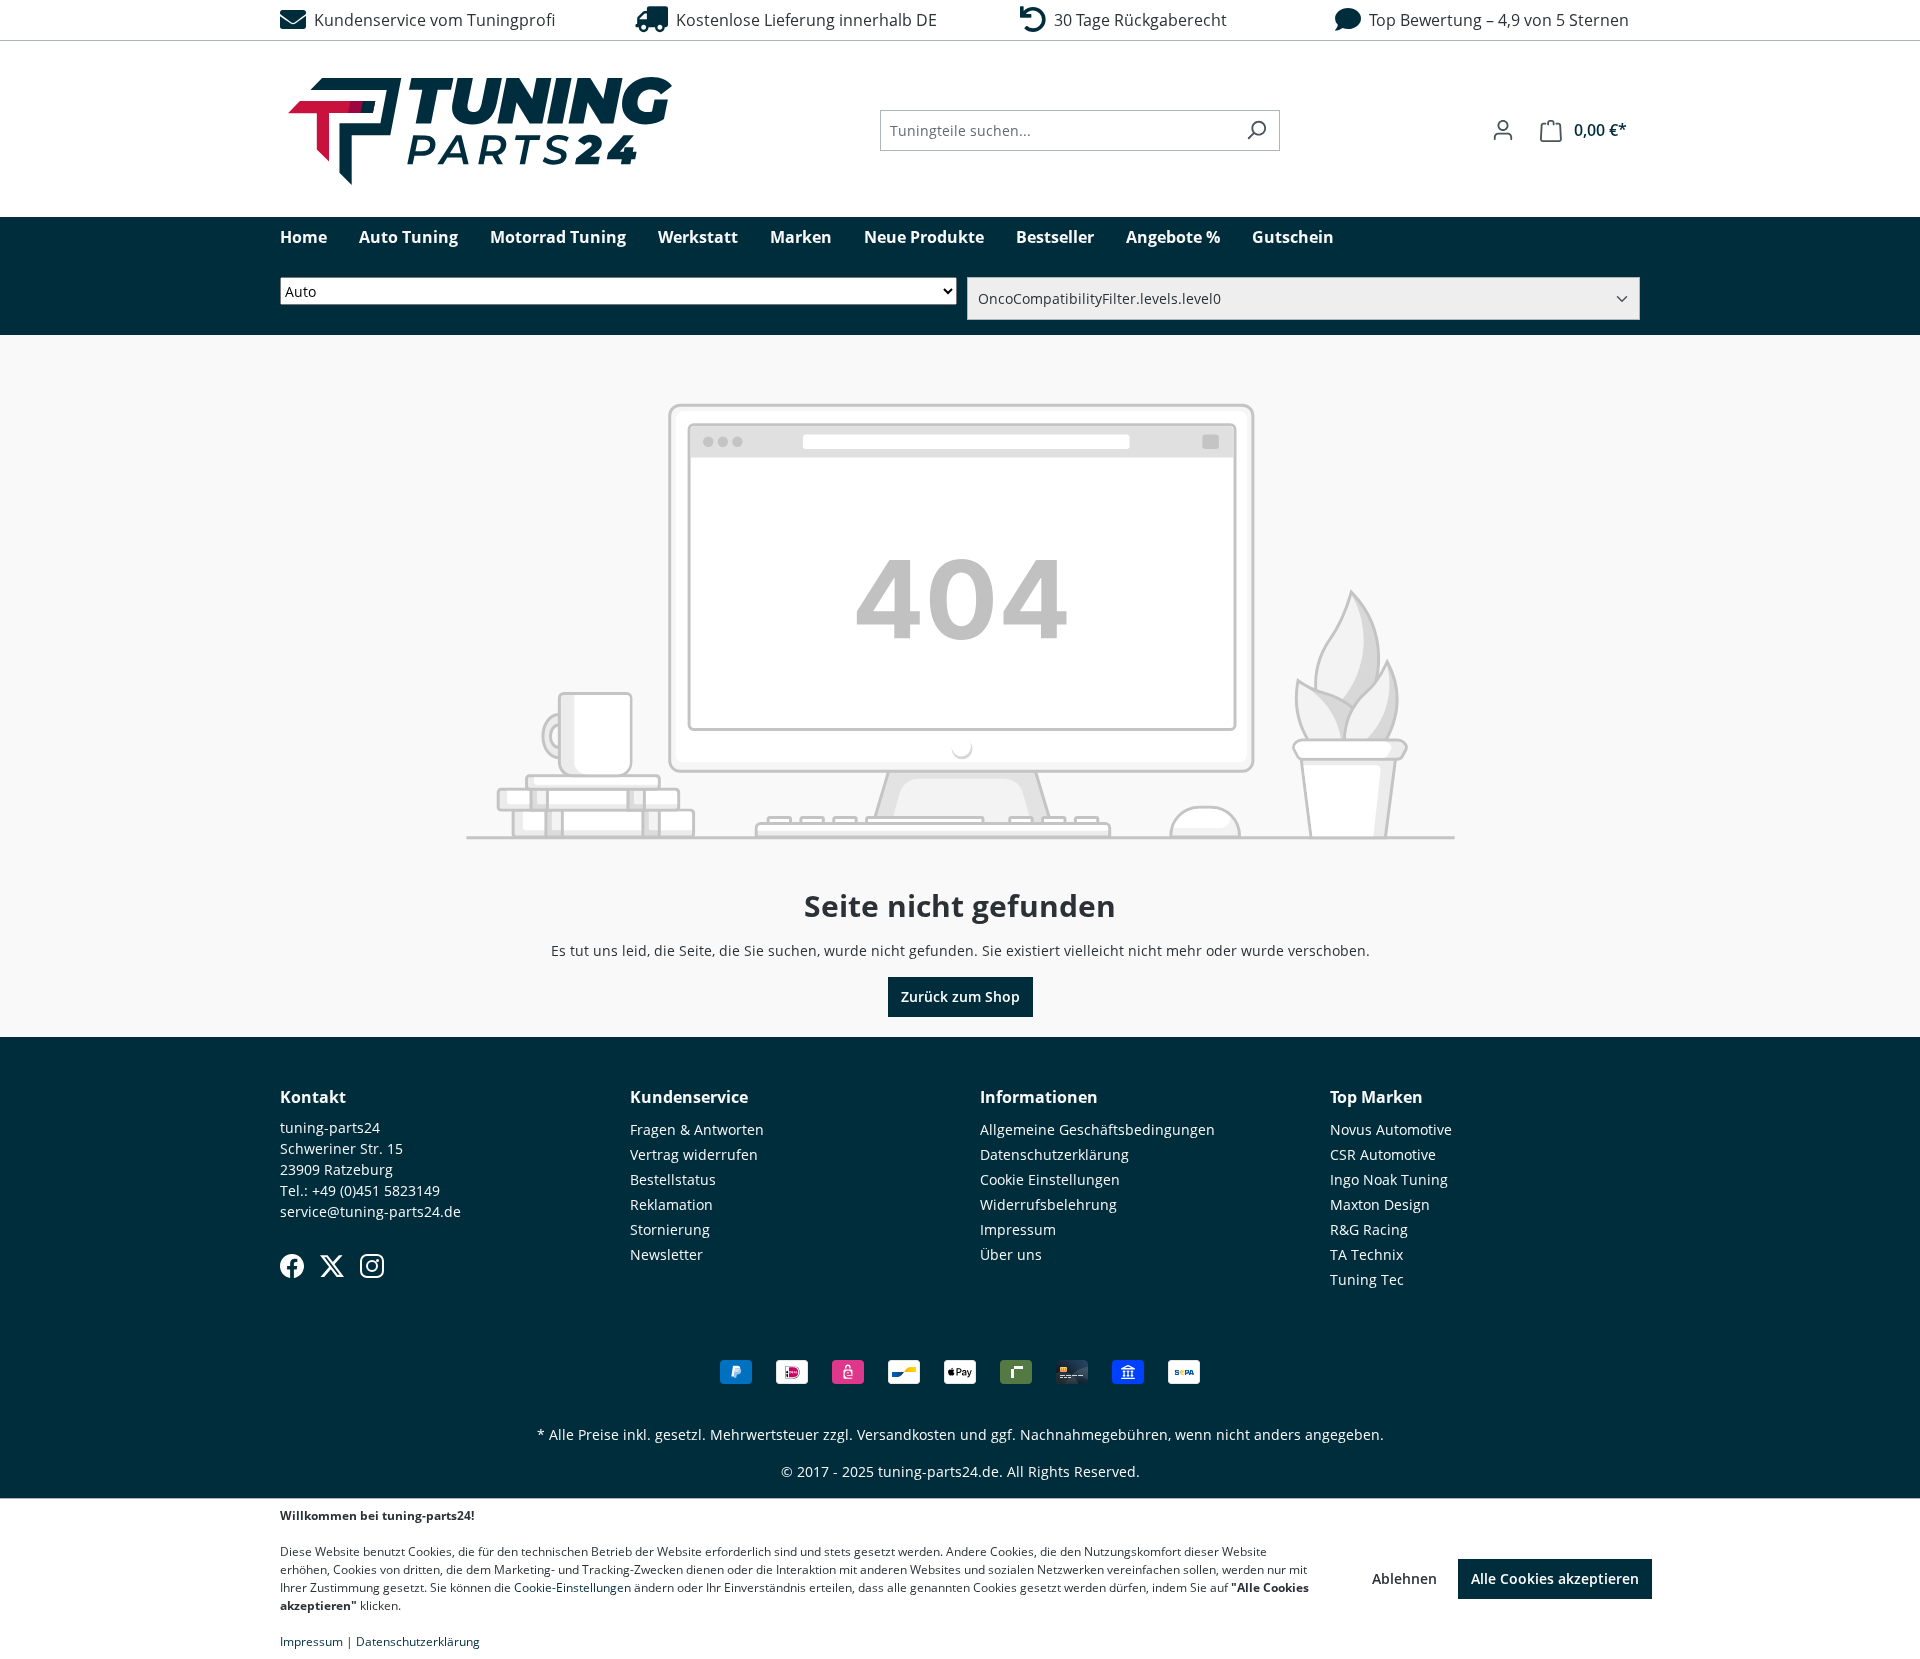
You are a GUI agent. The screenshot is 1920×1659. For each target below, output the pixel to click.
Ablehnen (1404, 1578)
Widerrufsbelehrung (1048, 1204)
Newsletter (666, 1254)
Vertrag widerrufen (694, 1154)
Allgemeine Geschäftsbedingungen (1097, 1129)
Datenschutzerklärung (1054, 1154)
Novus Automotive (1391, 1129)
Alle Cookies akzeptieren (1555, 1578)
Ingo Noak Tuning (1389, 1179)
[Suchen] (1256, 130)
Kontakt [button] (313, 1097)
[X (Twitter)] (332, 1266)
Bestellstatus (673, 1179)
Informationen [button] (1039, 1097)
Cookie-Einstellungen (572, 1587)
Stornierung (670, 1229)
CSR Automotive (1383, 1154)
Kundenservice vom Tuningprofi (430, 20)
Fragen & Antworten (697, 1129)
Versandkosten (906, 1434)
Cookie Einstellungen (1050, 1179)
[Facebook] (292, 1266)
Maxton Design (1380, 1204)
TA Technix (1366, 1254)
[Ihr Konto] (1503, 130)
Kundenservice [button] (689, 1097)
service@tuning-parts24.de (370, 1211)
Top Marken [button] (1376, 1097)
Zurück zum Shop (960, 996)
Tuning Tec (1367, 1279)
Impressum (1018, 1229)
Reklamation (671, 1204)
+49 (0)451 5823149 (376, 1190)
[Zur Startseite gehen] (480, 131)
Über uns (1011, 1254)
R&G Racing (1369, 1229)
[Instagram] (372, 1266)
